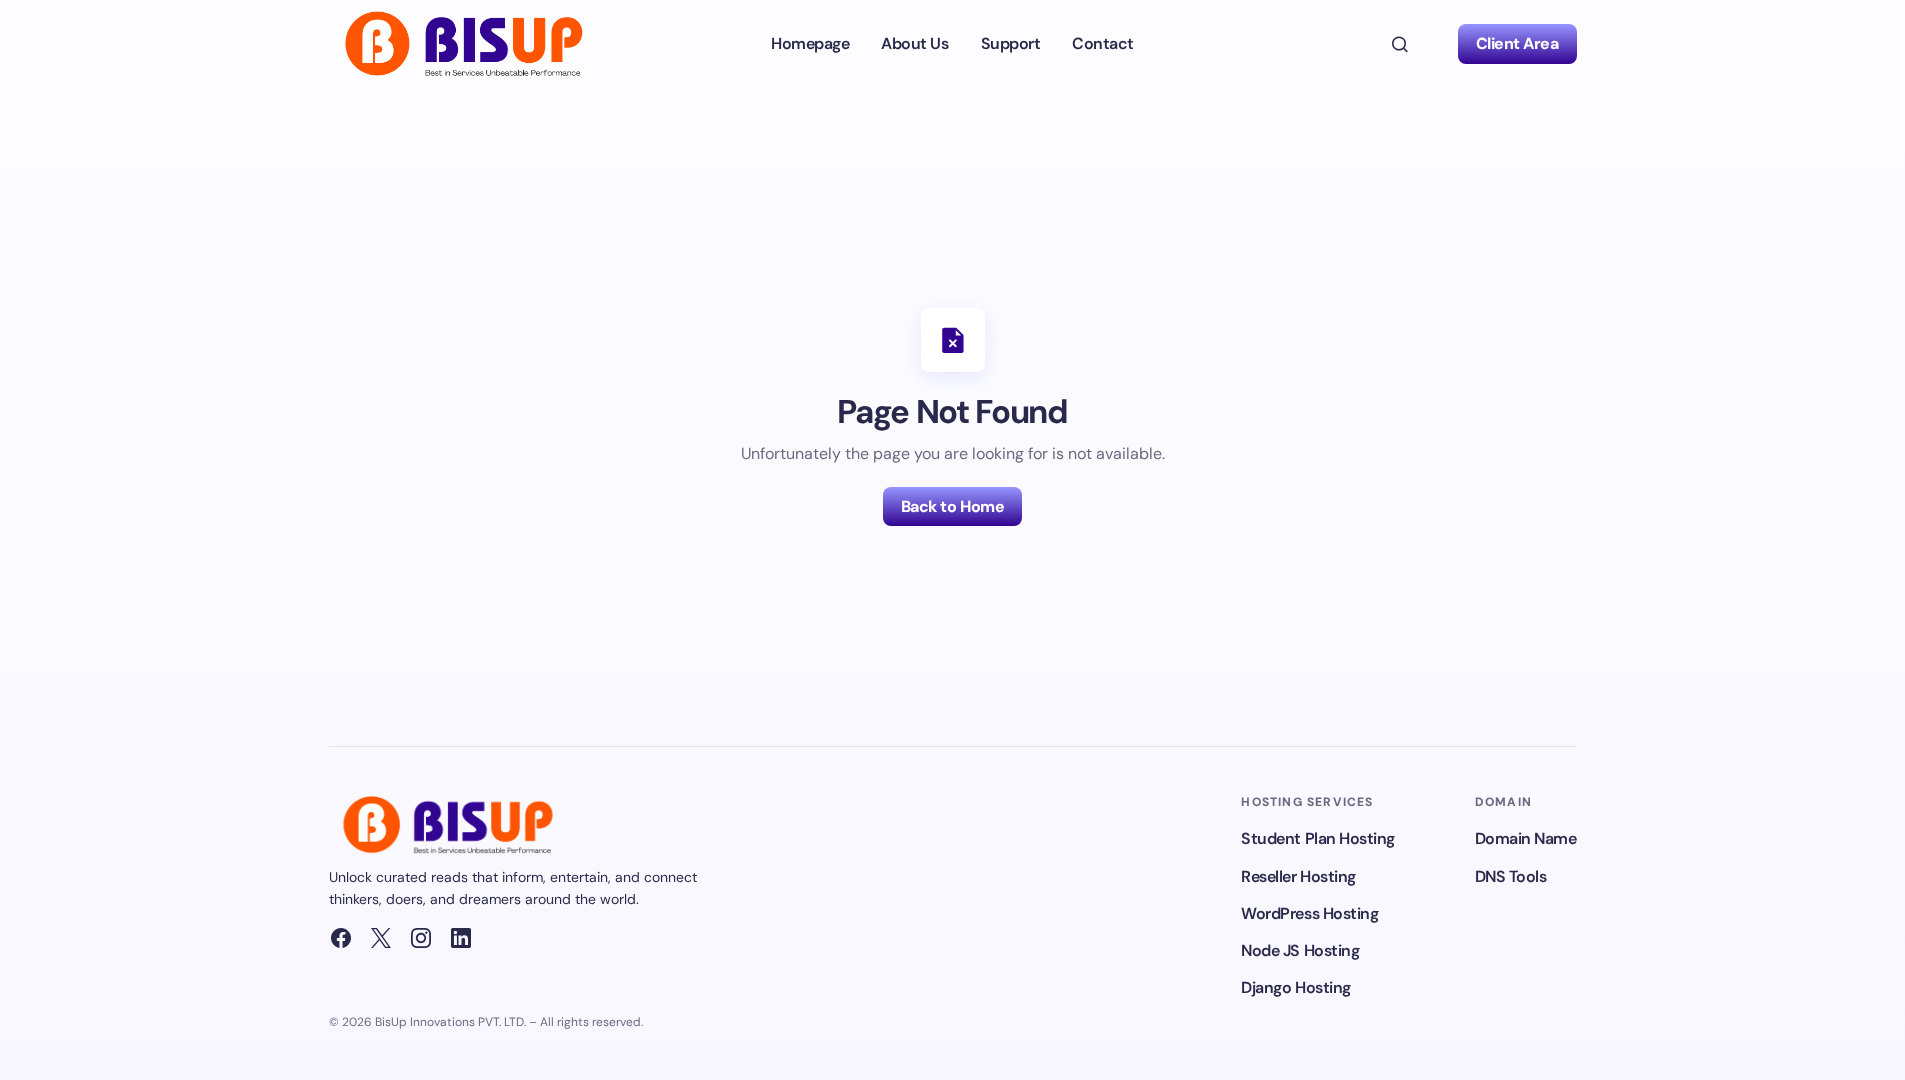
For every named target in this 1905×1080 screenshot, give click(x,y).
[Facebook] (341, 938)
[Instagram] (421, 938)
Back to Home (952, 506)
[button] (1400, 44)
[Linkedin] (461, 938)
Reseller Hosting (1298, 876)
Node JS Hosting (1300, 950)
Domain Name (1526, 838)
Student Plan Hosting (1317, 838)
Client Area (1517, 43)
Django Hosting (1295, 987)
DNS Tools (1511, 876)
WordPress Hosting (1309, 913)
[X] (381, 938)
